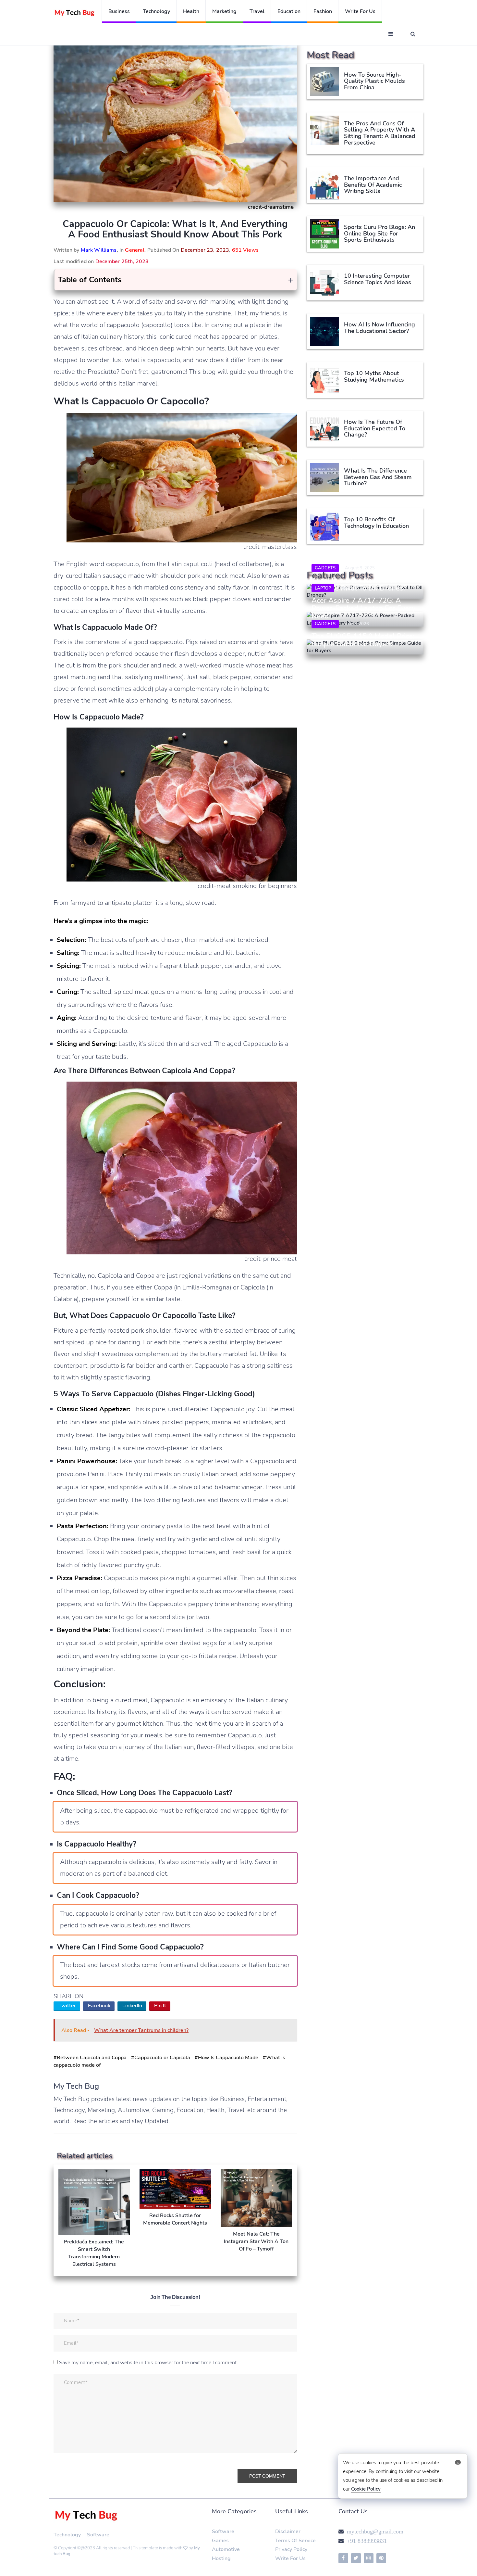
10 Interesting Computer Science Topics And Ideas (378, 279)
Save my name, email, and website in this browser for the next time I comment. (148, 2363)
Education (289, 11)
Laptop (323, 588)
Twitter (67, 2006)
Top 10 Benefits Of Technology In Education (376, 523)
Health (191, 11)
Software (98, 2535)
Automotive (226, 2549)
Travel (257, 11)
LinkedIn (132, 2006)
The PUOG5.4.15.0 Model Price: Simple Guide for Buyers (363, 640)
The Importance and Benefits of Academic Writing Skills (373, 185)
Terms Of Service (295, 2541)
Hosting (221, 2558)
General (135, 250)
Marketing (224, 11)
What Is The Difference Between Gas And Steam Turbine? (378, 477)
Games (220, 2541)
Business (119, 11)
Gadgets (325, 568)
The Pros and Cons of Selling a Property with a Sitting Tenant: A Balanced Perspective (380, 133)
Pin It (160, 2006)
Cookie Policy (366, 2489)
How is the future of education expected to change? (375, 428)
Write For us (360, 11)
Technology (156, 11)
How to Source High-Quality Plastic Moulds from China (374, 81)
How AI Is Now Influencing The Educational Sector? (379, 328)
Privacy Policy (291, 2549)
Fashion (323, 11)
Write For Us (290, 2558)
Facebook (99, 2006)
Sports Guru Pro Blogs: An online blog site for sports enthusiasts (379, 234)
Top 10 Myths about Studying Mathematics (374, 376)
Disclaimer (288, 2532)
